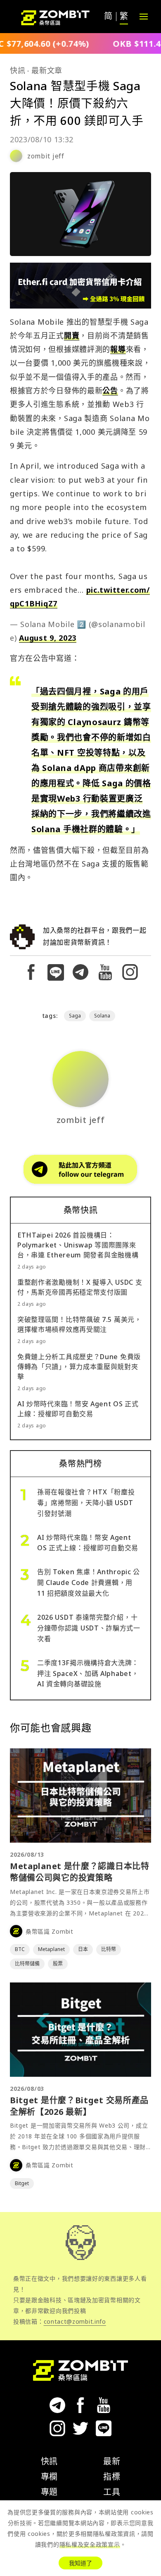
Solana (102, 1016)
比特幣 (109, 1949)
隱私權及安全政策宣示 (90, 2544)
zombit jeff (46, 156)
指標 (112, 2477)
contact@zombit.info (75, 2321)
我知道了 (80, 2563)
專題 (49, 2492)
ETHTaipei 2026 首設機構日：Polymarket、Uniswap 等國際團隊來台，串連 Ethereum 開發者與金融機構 (78, 1245)
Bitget (22, 2183)
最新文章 (47, 70)
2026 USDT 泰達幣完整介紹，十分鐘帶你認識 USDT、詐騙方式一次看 (89, 1628)
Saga (75, 1016)
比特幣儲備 (27, 1964)
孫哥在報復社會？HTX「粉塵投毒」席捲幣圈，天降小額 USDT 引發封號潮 (86, 1503)
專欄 (49, 2477)
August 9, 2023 (48, 638)
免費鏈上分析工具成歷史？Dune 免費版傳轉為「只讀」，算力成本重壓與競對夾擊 (79, 1367)
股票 (58, 1964)
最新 (112, 2461)
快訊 (18, 70)
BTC (20, 1949)
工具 (112, 2492)
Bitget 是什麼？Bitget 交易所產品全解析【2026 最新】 (79, 2106)
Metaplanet (51, 1949)
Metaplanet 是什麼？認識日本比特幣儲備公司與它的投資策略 (80, 1872)
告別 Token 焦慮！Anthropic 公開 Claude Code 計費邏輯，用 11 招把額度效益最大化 (89, 1582)
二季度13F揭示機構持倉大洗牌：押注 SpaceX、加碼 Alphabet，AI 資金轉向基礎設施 (88, 1673)
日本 (83, 1949)
